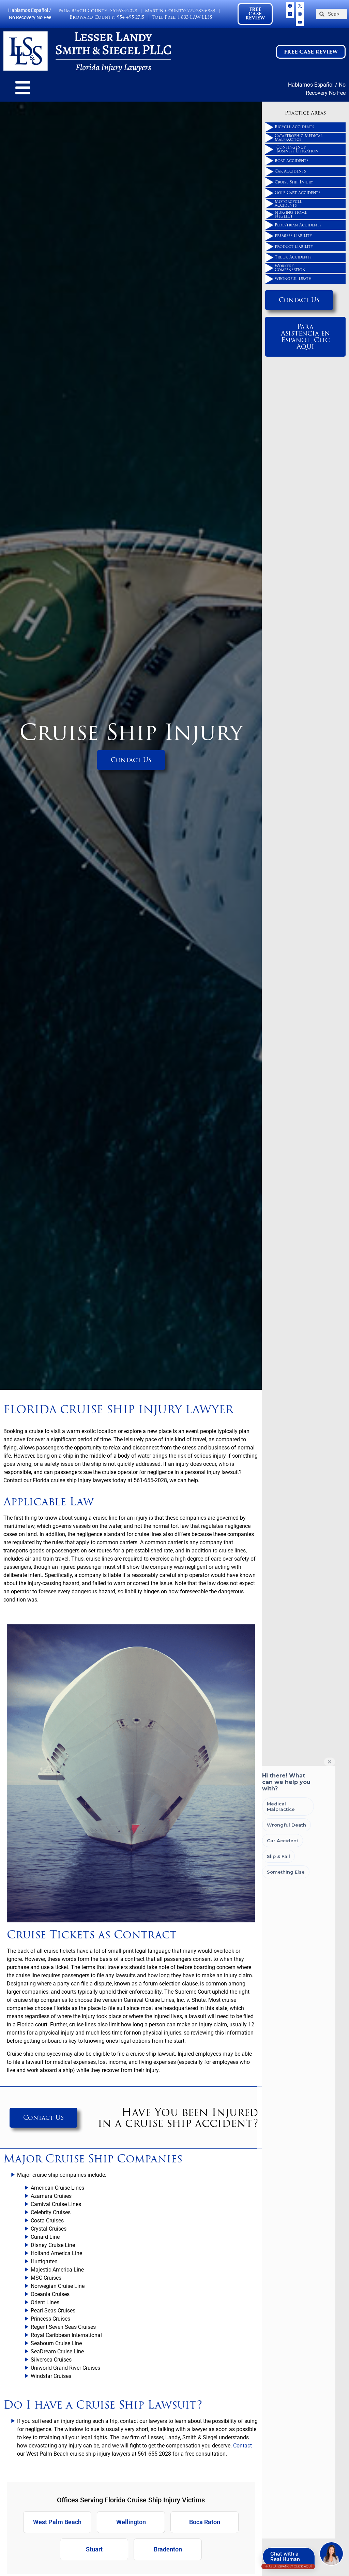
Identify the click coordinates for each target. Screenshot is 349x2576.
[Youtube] (300, 22)
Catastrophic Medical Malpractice (299, 138)
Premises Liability (293, 236)
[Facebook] (290, 6)
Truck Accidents (293, 257)
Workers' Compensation (290, 268)
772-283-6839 (201, 11)
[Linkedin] (290, 14)
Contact (242, 2446)
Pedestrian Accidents (298, 225)
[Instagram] (300, 14)
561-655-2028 (124, 11)
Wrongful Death (293, 279)
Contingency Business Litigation (297, 149)
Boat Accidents (292, 161)
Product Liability (294, 247)
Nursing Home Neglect (291, 214)
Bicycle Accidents (294, 127)
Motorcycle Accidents (288, 203)
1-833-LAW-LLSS (195, 17)
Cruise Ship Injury (294, 182)
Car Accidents (290, 171)
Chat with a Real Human (288, 2558)
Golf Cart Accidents (298, 193)
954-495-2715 (131, 17)
